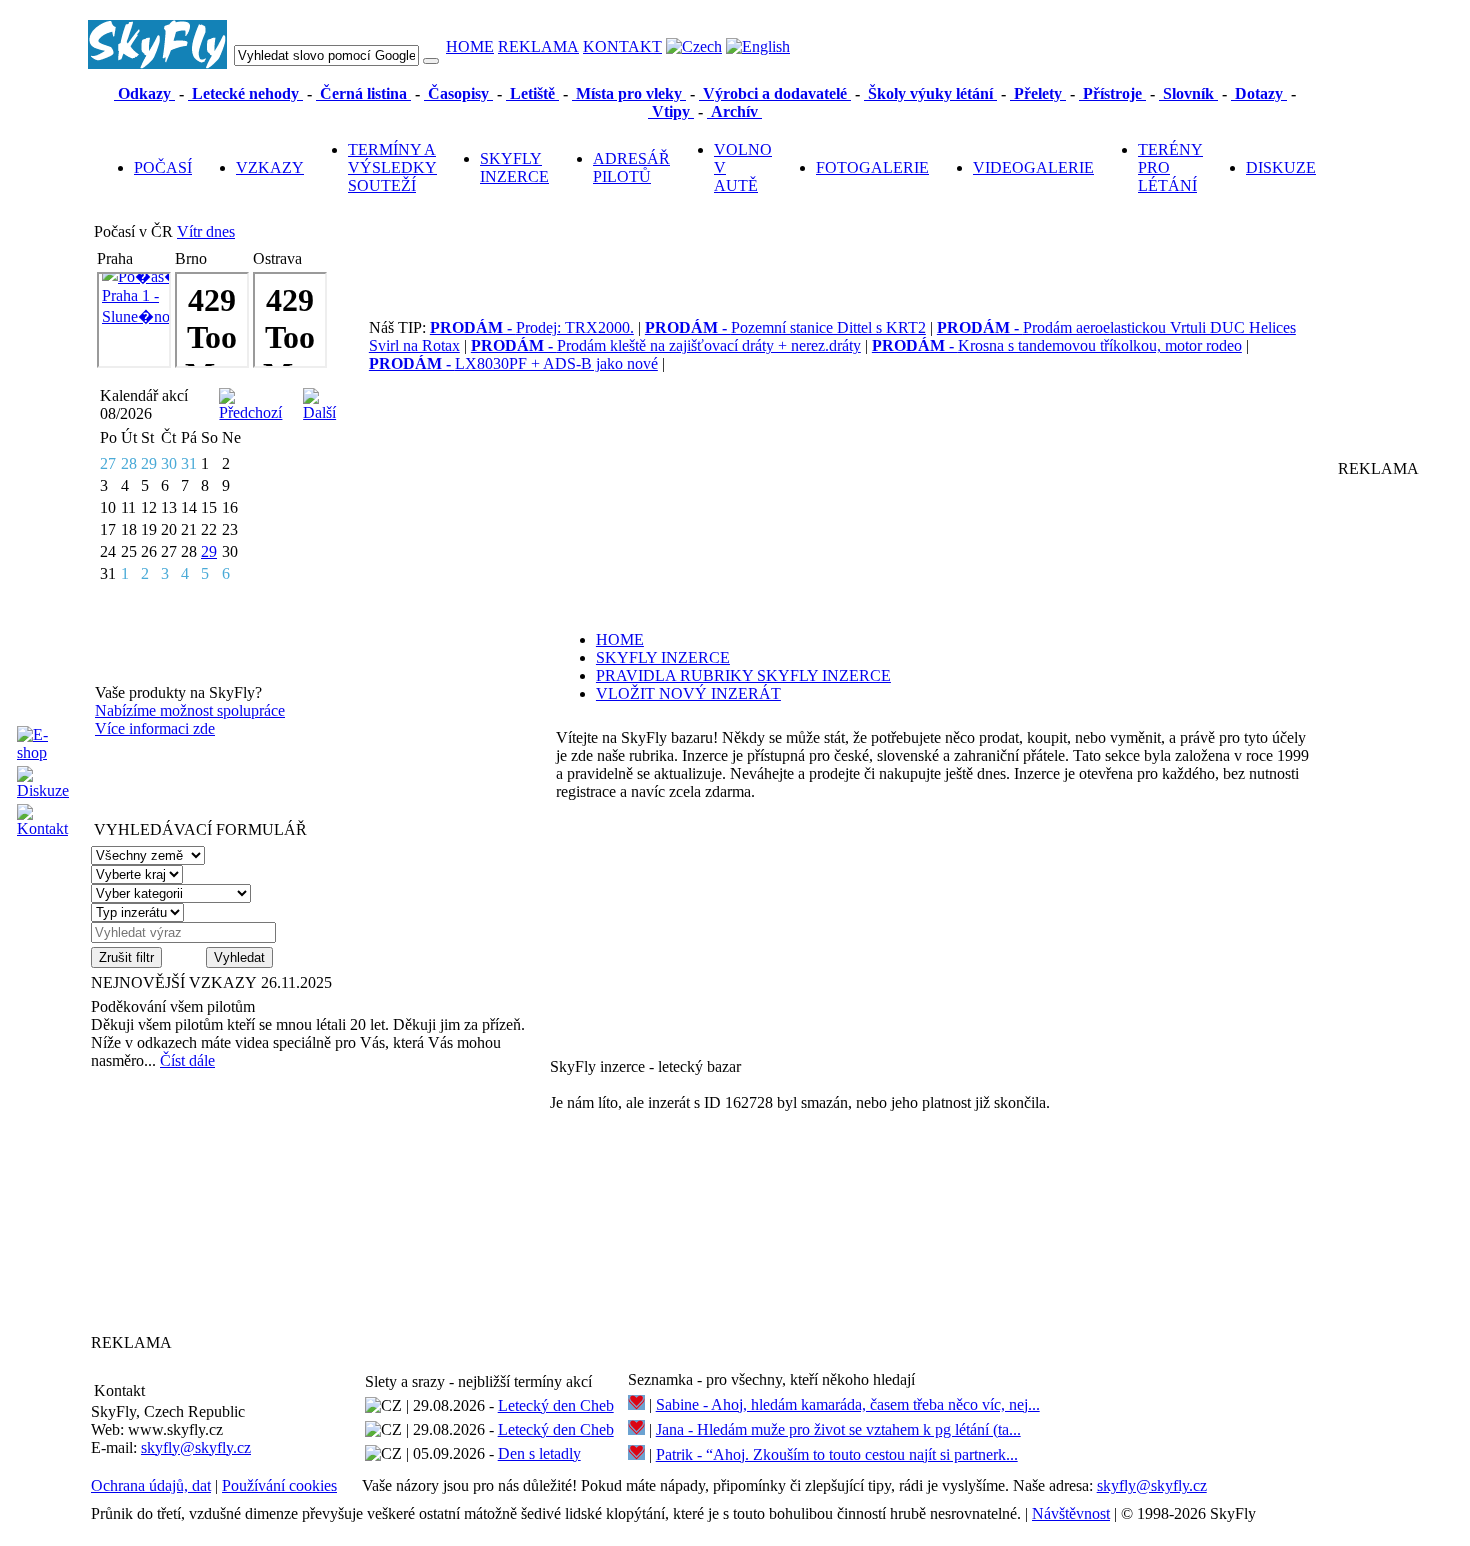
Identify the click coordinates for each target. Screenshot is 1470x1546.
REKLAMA (538, 46)
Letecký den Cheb (556, 1405)
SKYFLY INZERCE (514, 167)
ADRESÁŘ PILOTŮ (631, 167)
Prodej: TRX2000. (532, 327)
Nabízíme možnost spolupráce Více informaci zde (190, 719)
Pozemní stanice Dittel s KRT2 (785, 327)
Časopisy (458, 93)
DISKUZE (1281, 167)
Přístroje (1112, 93)
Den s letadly (539, 1453)
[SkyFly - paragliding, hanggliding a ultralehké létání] (157, 63)
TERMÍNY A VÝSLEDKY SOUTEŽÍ (392, 167)
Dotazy (1259, 93)
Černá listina (363, 93)
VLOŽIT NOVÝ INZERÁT (688, 693)
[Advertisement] (216, 1201)
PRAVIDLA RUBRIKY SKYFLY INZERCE (743, 675)
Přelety (1038, 93)
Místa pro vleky (629, 93)
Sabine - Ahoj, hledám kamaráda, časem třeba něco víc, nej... (848, 1404)
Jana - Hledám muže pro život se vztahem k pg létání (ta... (838, 1429)
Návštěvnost (1071, 1513)
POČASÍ (163, 167)
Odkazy (144, 93)
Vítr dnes (206, 231)
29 (209, 551)
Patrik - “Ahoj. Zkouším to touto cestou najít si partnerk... (837, 1454)
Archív (734, 111)
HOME (470, 46)
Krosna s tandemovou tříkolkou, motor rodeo (1057, 345)
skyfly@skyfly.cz (196, 1447)
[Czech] (694, 46)
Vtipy (671, 111)
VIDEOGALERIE (1033, 167)
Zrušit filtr (126, 957)
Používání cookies (279, 1485)
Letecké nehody (245, 93)
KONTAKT (622, 46)
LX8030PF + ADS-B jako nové (513, 363)
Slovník (1188, 93)
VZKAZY (270, 167)
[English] (758, 46)
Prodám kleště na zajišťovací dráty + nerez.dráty (666, 345)
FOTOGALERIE (872, 167)
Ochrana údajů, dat (151, 1485)
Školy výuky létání (930, 93)
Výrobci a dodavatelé (775, 93)
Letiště (532, 93)
